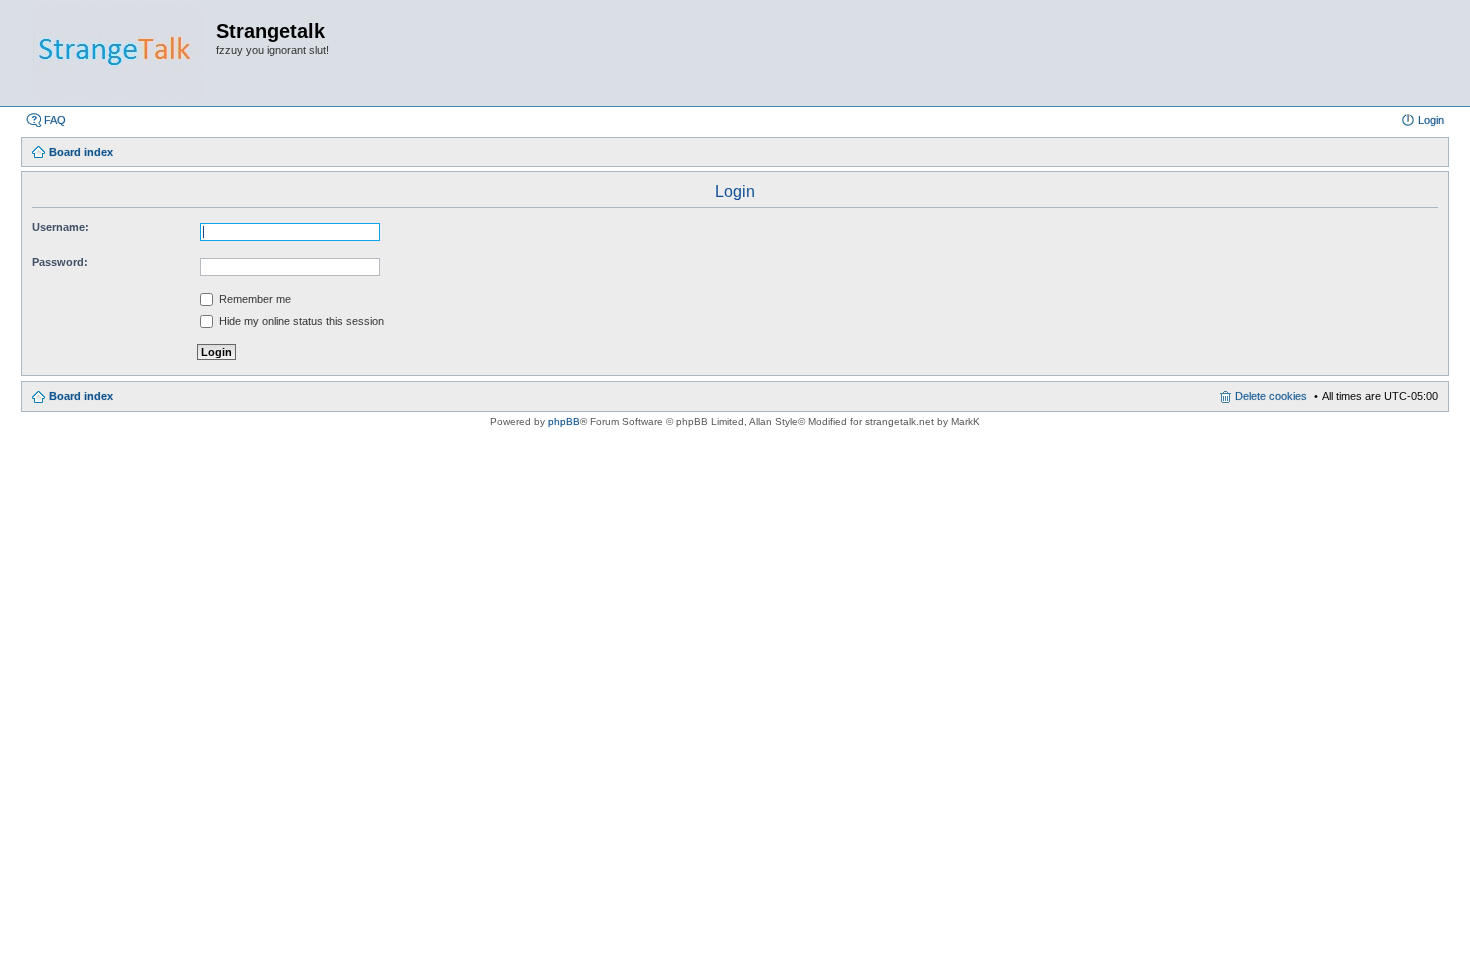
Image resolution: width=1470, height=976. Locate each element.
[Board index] (118, 53)
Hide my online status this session (300, 321)
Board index (81, 396)
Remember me (253, 299)
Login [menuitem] (1431, 120)
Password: (60, 262)
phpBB (564, 421)
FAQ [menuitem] (55, 120)
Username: (60, 227)
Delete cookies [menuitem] (1271, 396)
